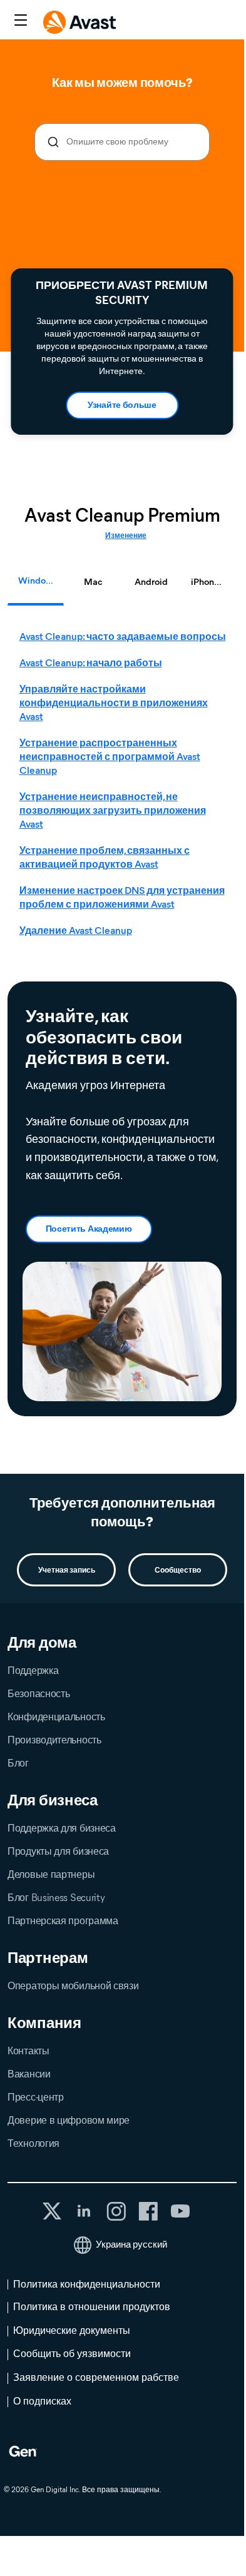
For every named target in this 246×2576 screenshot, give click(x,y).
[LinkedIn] (84, 2211)
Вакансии (29, 2074)
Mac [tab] (93, 582)
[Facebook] (148, 2211)
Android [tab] (151, 582)
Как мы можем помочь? (122, 83)
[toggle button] (19, 21)
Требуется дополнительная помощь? (122, 1512)
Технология (33, 2143)
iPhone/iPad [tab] (214, 582)
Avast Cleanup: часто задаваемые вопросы (123, 636)
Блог (18, 1763)
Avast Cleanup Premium (122, 515)
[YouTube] (180, 2211)
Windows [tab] (38, 581)
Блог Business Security (56, 1898)
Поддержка (33, 1671)
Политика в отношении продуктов (92, 2307)
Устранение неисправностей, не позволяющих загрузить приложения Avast (113, 810)
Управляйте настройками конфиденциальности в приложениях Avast (114, 703)
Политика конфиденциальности (87, 2284)
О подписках (42, 2401)
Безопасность (38, 1694)
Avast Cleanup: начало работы (91, 663)
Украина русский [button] (131, 2244)
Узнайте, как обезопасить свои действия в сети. (104, 1037)
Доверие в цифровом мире (69, 2120)
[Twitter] (52, 2211)
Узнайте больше (122, 405)
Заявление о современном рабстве (96, 2377)
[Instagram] (116, 2211)
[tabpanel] (126, 784)
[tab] (126, 784)
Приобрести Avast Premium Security (122, 293)
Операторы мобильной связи (73, 1986)
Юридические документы (72, 2330)
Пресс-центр (36, 2097)
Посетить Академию (89, 1229)
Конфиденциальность (56, 1717)
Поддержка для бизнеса (62, 1828)
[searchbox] (122, 142)
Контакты (28, 2051)
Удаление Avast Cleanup (76, 931)
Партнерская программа (63, 1921)
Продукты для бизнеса (58, 1851)
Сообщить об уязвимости (72, 2354)
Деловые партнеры (51, 1874)
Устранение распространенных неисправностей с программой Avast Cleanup (110, 757)
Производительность (54, 1740)
